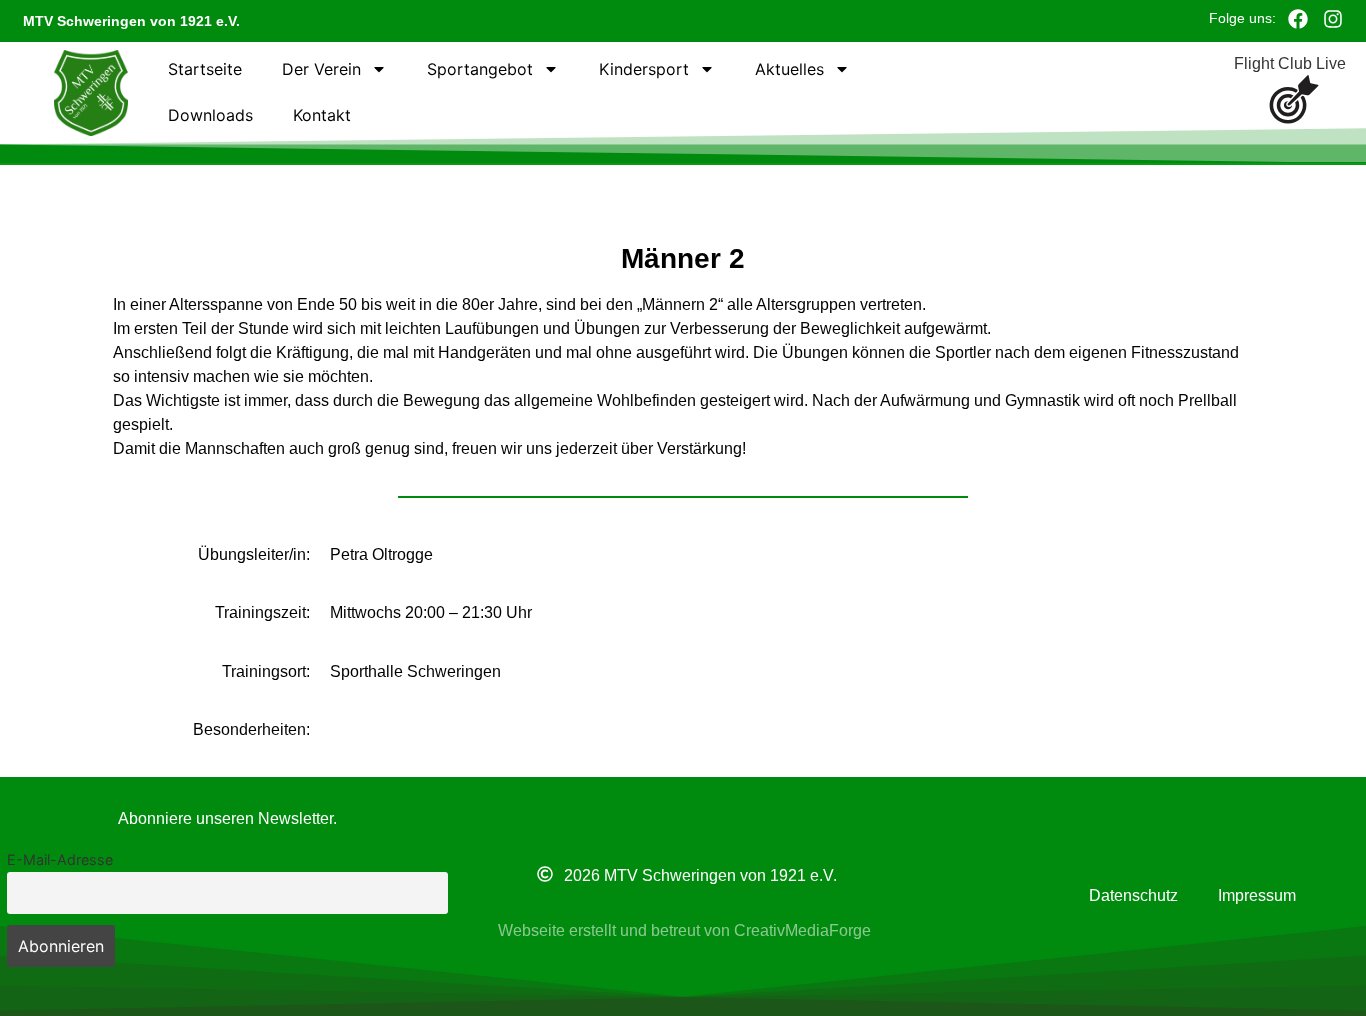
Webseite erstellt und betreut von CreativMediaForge (684, 930)
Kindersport (644, 69)
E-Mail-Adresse (60, 859)
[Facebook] (1298, 19)
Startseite (205, 69)
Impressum (1257, 895)
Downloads (210, 115)
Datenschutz (1133, 895)
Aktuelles (789, 69)
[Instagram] (1333, 19)
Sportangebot (480, 69)
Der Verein (321, 69)
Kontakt (322, 115)
